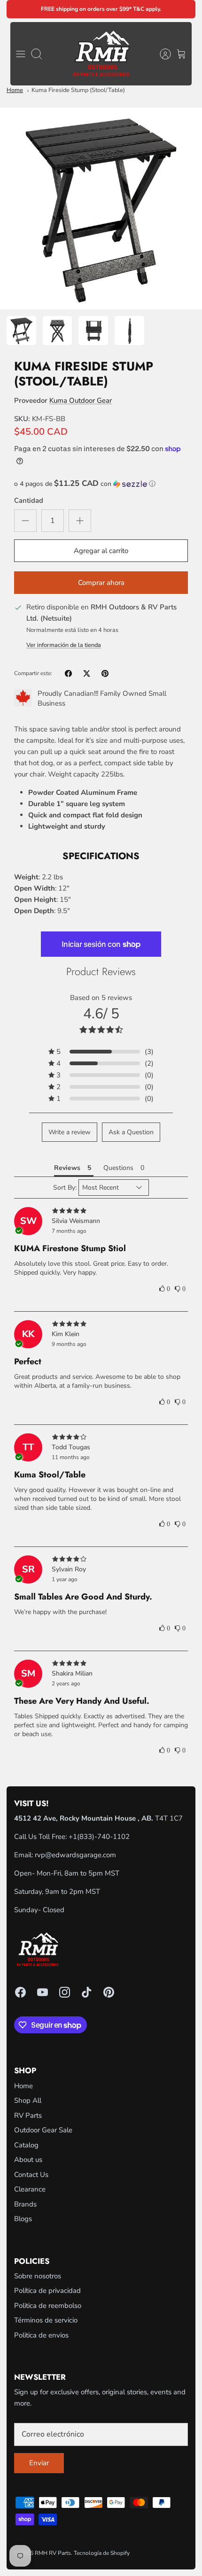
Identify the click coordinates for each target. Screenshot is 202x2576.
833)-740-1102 (105, 1837)
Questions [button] (118, 1168)
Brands (25, 2204)
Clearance (30, 2189)
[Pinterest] (109, 1992)
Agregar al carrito (101, 551)
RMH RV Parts (53, 2553)
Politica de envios (41, 2335)
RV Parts (28, 2115)
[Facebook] (20, 1992)
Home (15, 90)
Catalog (26, 2145)
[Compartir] (68, 673)
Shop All (28, 2100)
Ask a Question (131, 1132)
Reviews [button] (67, 1168)
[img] (101, 1211)
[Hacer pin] (105, 673)
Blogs (23, 2219)
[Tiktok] (87, 1992)
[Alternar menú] (21, 54)
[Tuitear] (87, 673)
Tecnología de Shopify (102, 2553)
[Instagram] (65, 1992)
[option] (101, 208)
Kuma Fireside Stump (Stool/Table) (78, 90)
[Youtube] (43, 1992)
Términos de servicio (46, 2320)
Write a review (70, 1132)
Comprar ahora (101, 583)
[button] (101, 484)
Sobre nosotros (38, 2276)
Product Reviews (101, 971)
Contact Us (31, 2175)
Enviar (39, 2463)
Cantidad (29, 500)
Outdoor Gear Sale (43, 2130)
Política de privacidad (47, 2291)
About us (28, 2160)
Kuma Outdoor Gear (81, 400)
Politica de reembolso (48, 2306)
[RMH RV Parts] (101, 54)
